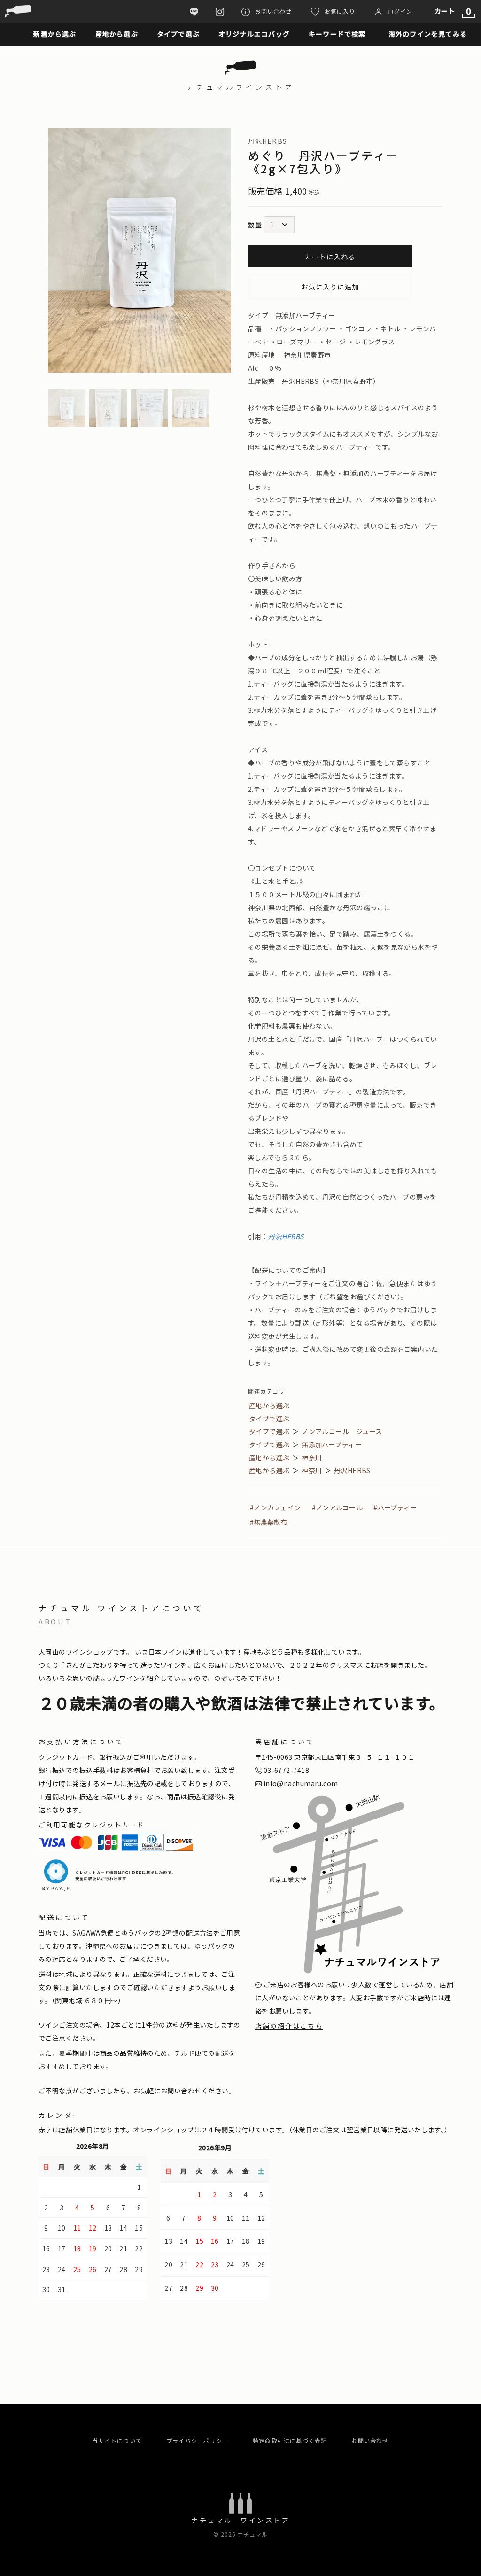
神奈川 (312, 1458)
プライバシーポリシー (197, 2440)
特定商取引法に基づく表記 (290, 2440)
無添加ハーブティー (332, 1444)
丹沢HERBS (286, 1236)
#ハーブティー (395, 1507)
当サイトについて (117, 2440)
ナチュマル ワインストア (240, 2520)
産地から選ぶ (269, 1405)
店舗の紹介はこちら (289, 2026)
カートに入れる (330, 257)
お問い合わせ (370, 2440)
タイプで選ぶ (269, 1419)
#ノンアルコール (337, 1507)
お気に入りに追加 (330, 287)
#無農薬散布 (269, 1522)
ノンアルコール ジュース (342, 1431)
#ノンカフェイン (275, 1507)
